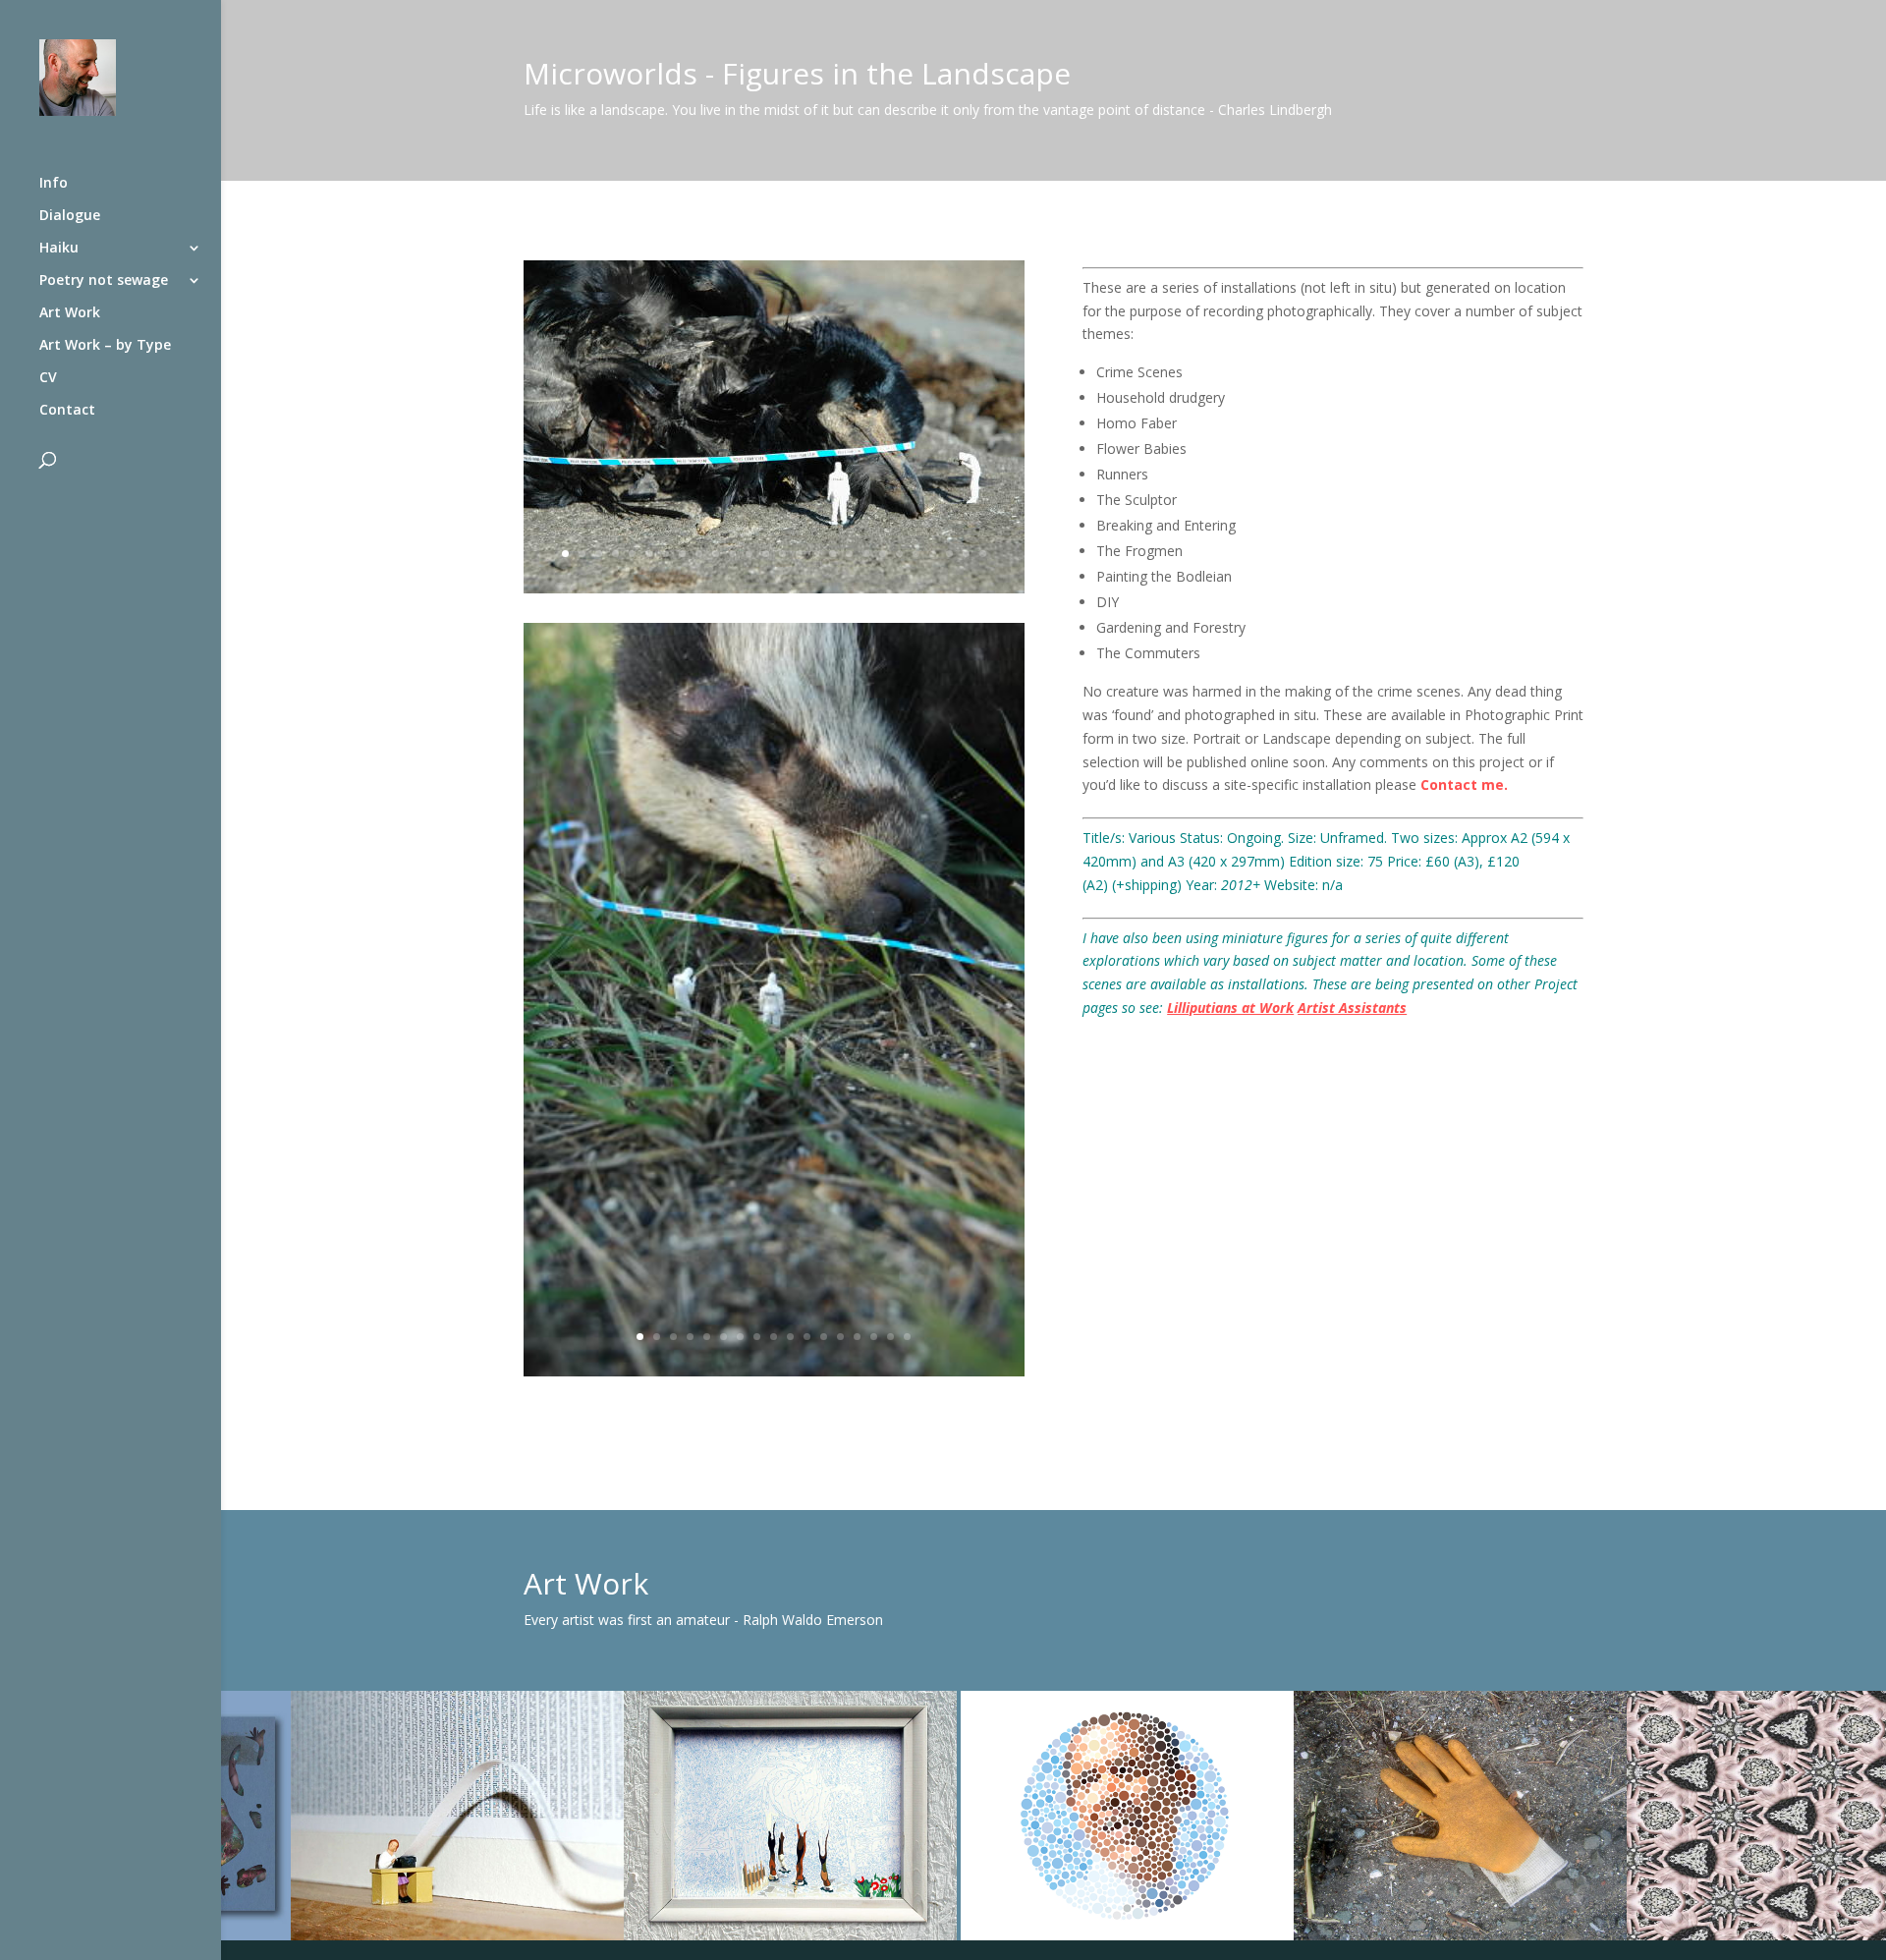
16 (816, 554)
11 (732, 554)
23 (933, 554)
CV (48, 378)
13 (766, 554)
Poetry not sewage (104, 281)
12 (749, 554)
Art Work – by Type (105, 346)
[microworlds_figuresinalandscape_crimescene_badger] (774, 1376)
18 (849, 554)
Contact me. (1464, 784)
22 (916, 554)
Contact (67, 411)
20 (883, 554)
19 (866, 554)
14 (782, 554)
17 (832, 554)
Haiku (59, 249)
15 (799, 554)
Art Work (70, 313)
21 (899, 554)
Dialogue (70, 216)
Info (54, 184)
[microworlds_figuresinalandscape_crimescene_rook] (774, 593)
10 (716, 554)
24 (949, 554)
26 (983, 554)
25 (966, 554)
